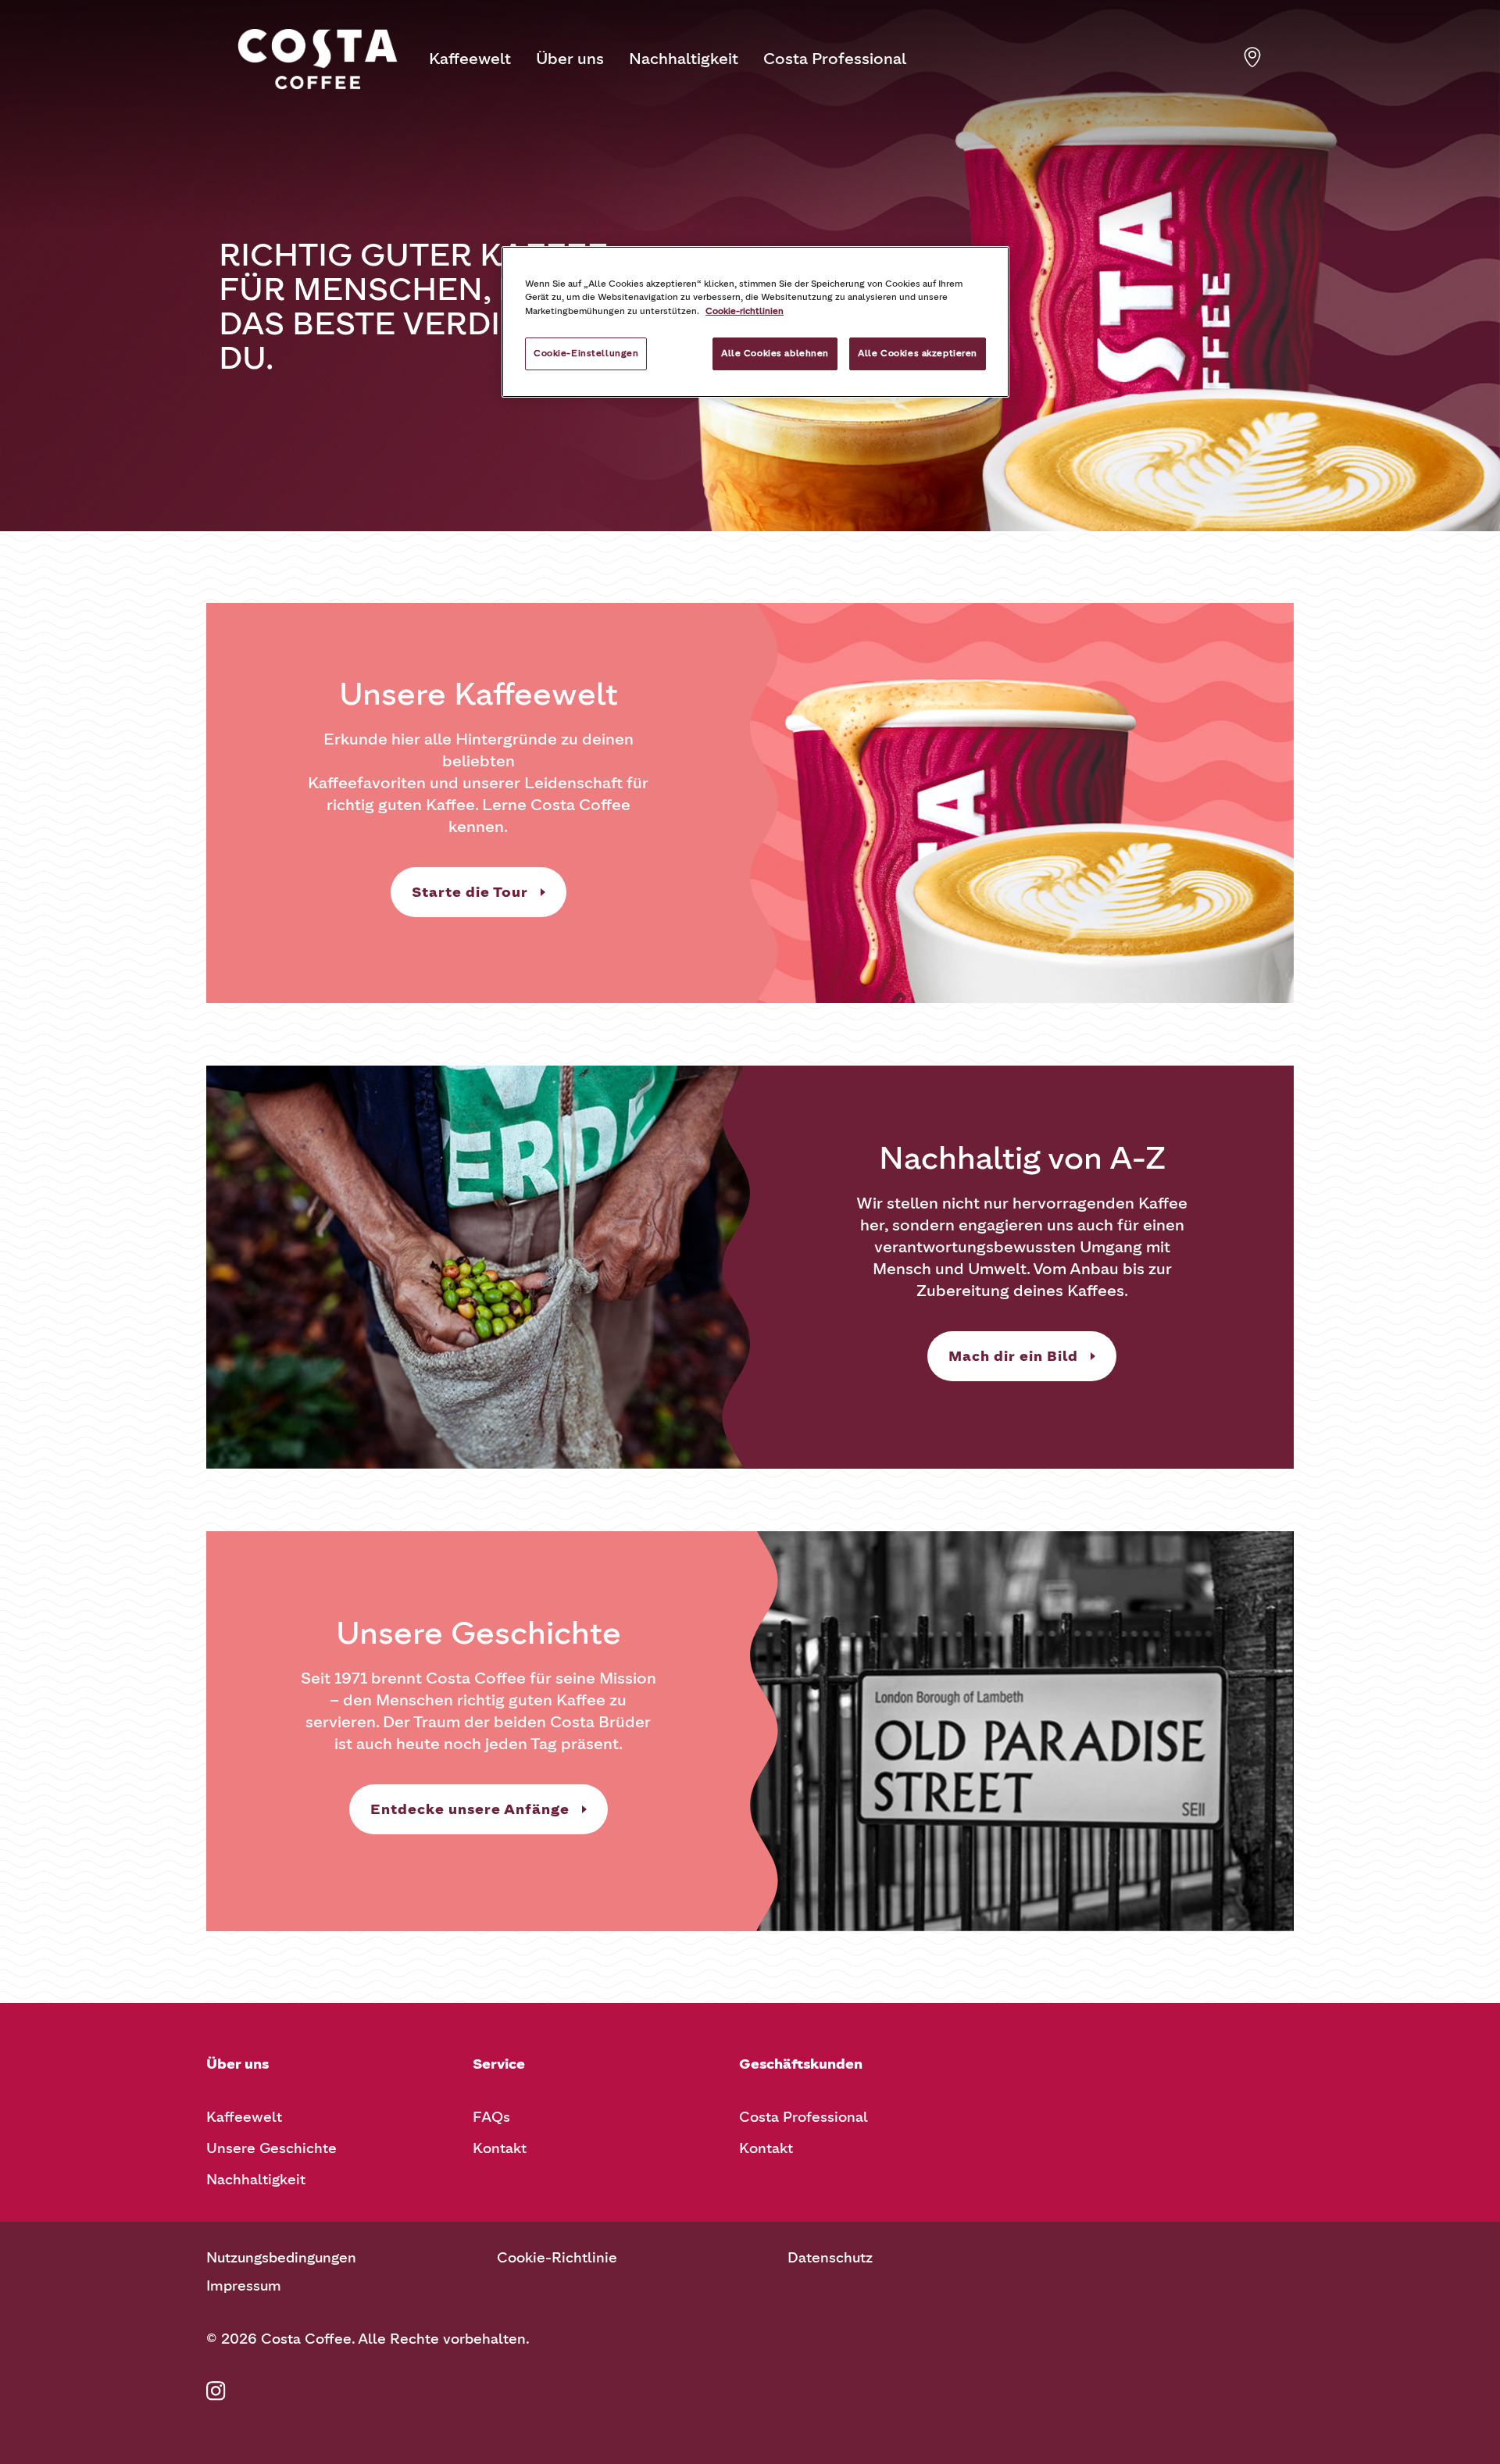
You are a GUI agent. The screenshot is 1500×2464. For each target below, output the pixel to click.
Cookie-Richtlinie (557, 2258)
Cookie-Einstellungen (586, 353)
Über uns (570, 59)
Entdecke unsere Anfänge (470, 1809)
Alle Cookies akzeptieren (918, 353)
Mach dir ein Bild (1013, 1356)
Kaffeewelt (470, 59)
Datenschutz (830, 2258)
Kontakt (500, 2148)
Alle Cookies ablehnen (775, 353)
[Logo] (318, 59)
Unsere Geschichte (271, 2148)
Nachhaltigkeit (684, 59)
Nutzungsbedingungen (281, 2258)
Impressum (244, 2286)
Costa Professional (835, 59)
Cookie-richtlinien (745, 311)
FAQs (491, 2117)
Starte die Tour (470, 892)
